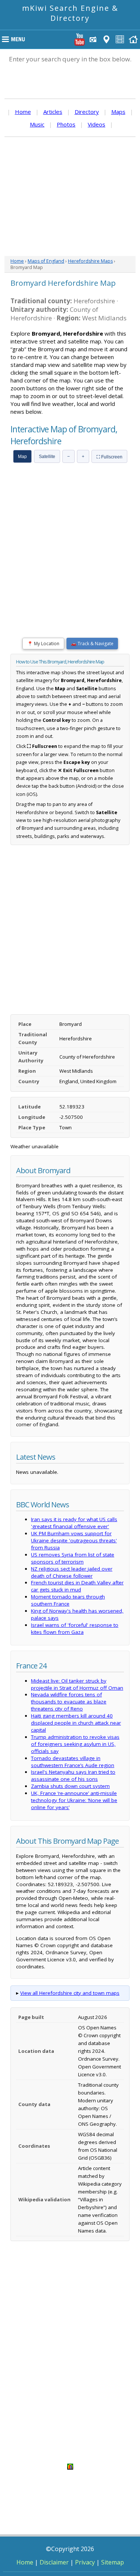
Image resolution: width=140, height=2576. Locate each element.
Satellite (47, 457)
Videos (97, 124)
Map (22, 457)
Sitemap (113, 2562)
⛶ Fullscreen (109, 457)
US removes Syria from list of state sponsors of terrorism (73, 1558)
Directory (87, 112)
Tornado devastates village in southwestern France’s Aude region (73, 1762)
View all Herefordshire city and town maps (70, 1993)
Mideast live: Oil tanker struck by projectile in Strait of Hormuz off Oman (77, 1684)
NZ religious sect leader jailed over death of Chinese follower (72, 1572)
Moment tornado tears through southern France (68, 1600)
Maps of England (46, 261)
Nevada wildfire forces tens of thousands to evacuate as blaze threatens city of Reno (69, 1702)
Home (23, 112)
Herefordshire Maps (90, 261)
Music (37, 124)
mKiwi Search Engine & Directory (70, 13)
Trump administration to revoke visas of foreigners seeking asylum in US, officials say (75, 1744)
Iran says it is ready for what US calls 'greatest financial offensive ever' (74, 1523)
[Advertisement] (70, 196)
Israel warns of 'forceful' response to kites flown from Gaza (75, 1628)
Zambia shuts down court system (70, 1786)
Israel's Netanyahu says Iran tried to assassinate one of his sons (73, 1775)
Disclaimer (54, 2562)
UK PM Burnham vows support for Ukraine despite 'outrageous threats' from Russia (74, 1540)
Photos (66, 124)
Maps (118, 112)
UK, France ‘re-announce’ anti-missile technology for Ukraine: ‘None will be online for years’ (74, 1800)
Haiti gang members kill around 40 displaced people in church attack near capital (76, 1723)
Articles (53, 112)
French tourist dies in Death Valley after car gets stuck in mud (77, 1586)
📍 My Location (43, 644)
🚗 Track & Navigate (92, 644)
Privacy (85, 2562)
